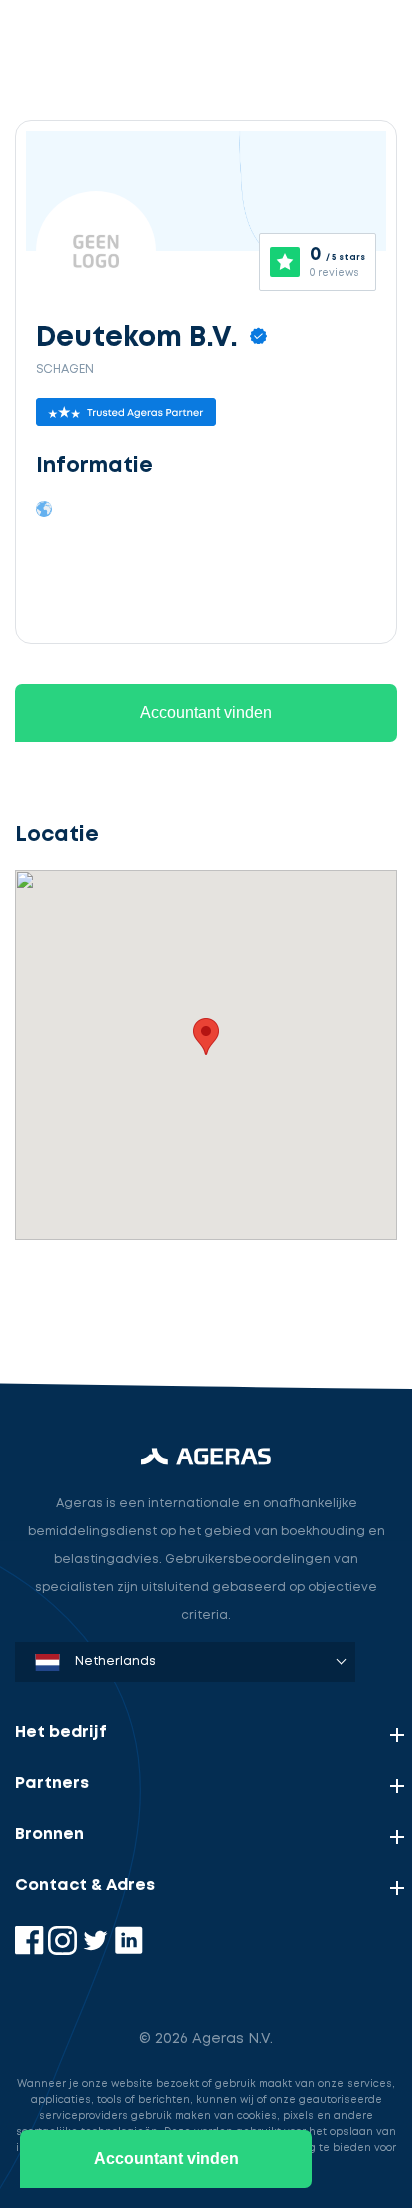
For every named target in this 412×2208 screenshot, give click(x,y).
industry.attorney (101, 1298)
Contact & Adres (85, 1885)
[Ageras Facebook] (31, 1950)
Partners (52, 1783)
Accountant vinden (206, 712)
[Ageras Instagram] (64, 1950)
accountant (77, 1205)
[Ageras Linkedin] (128, 1950)
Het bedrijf (61, 1732)
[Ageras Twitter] (97, 1950)
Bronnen (49, 1834)
